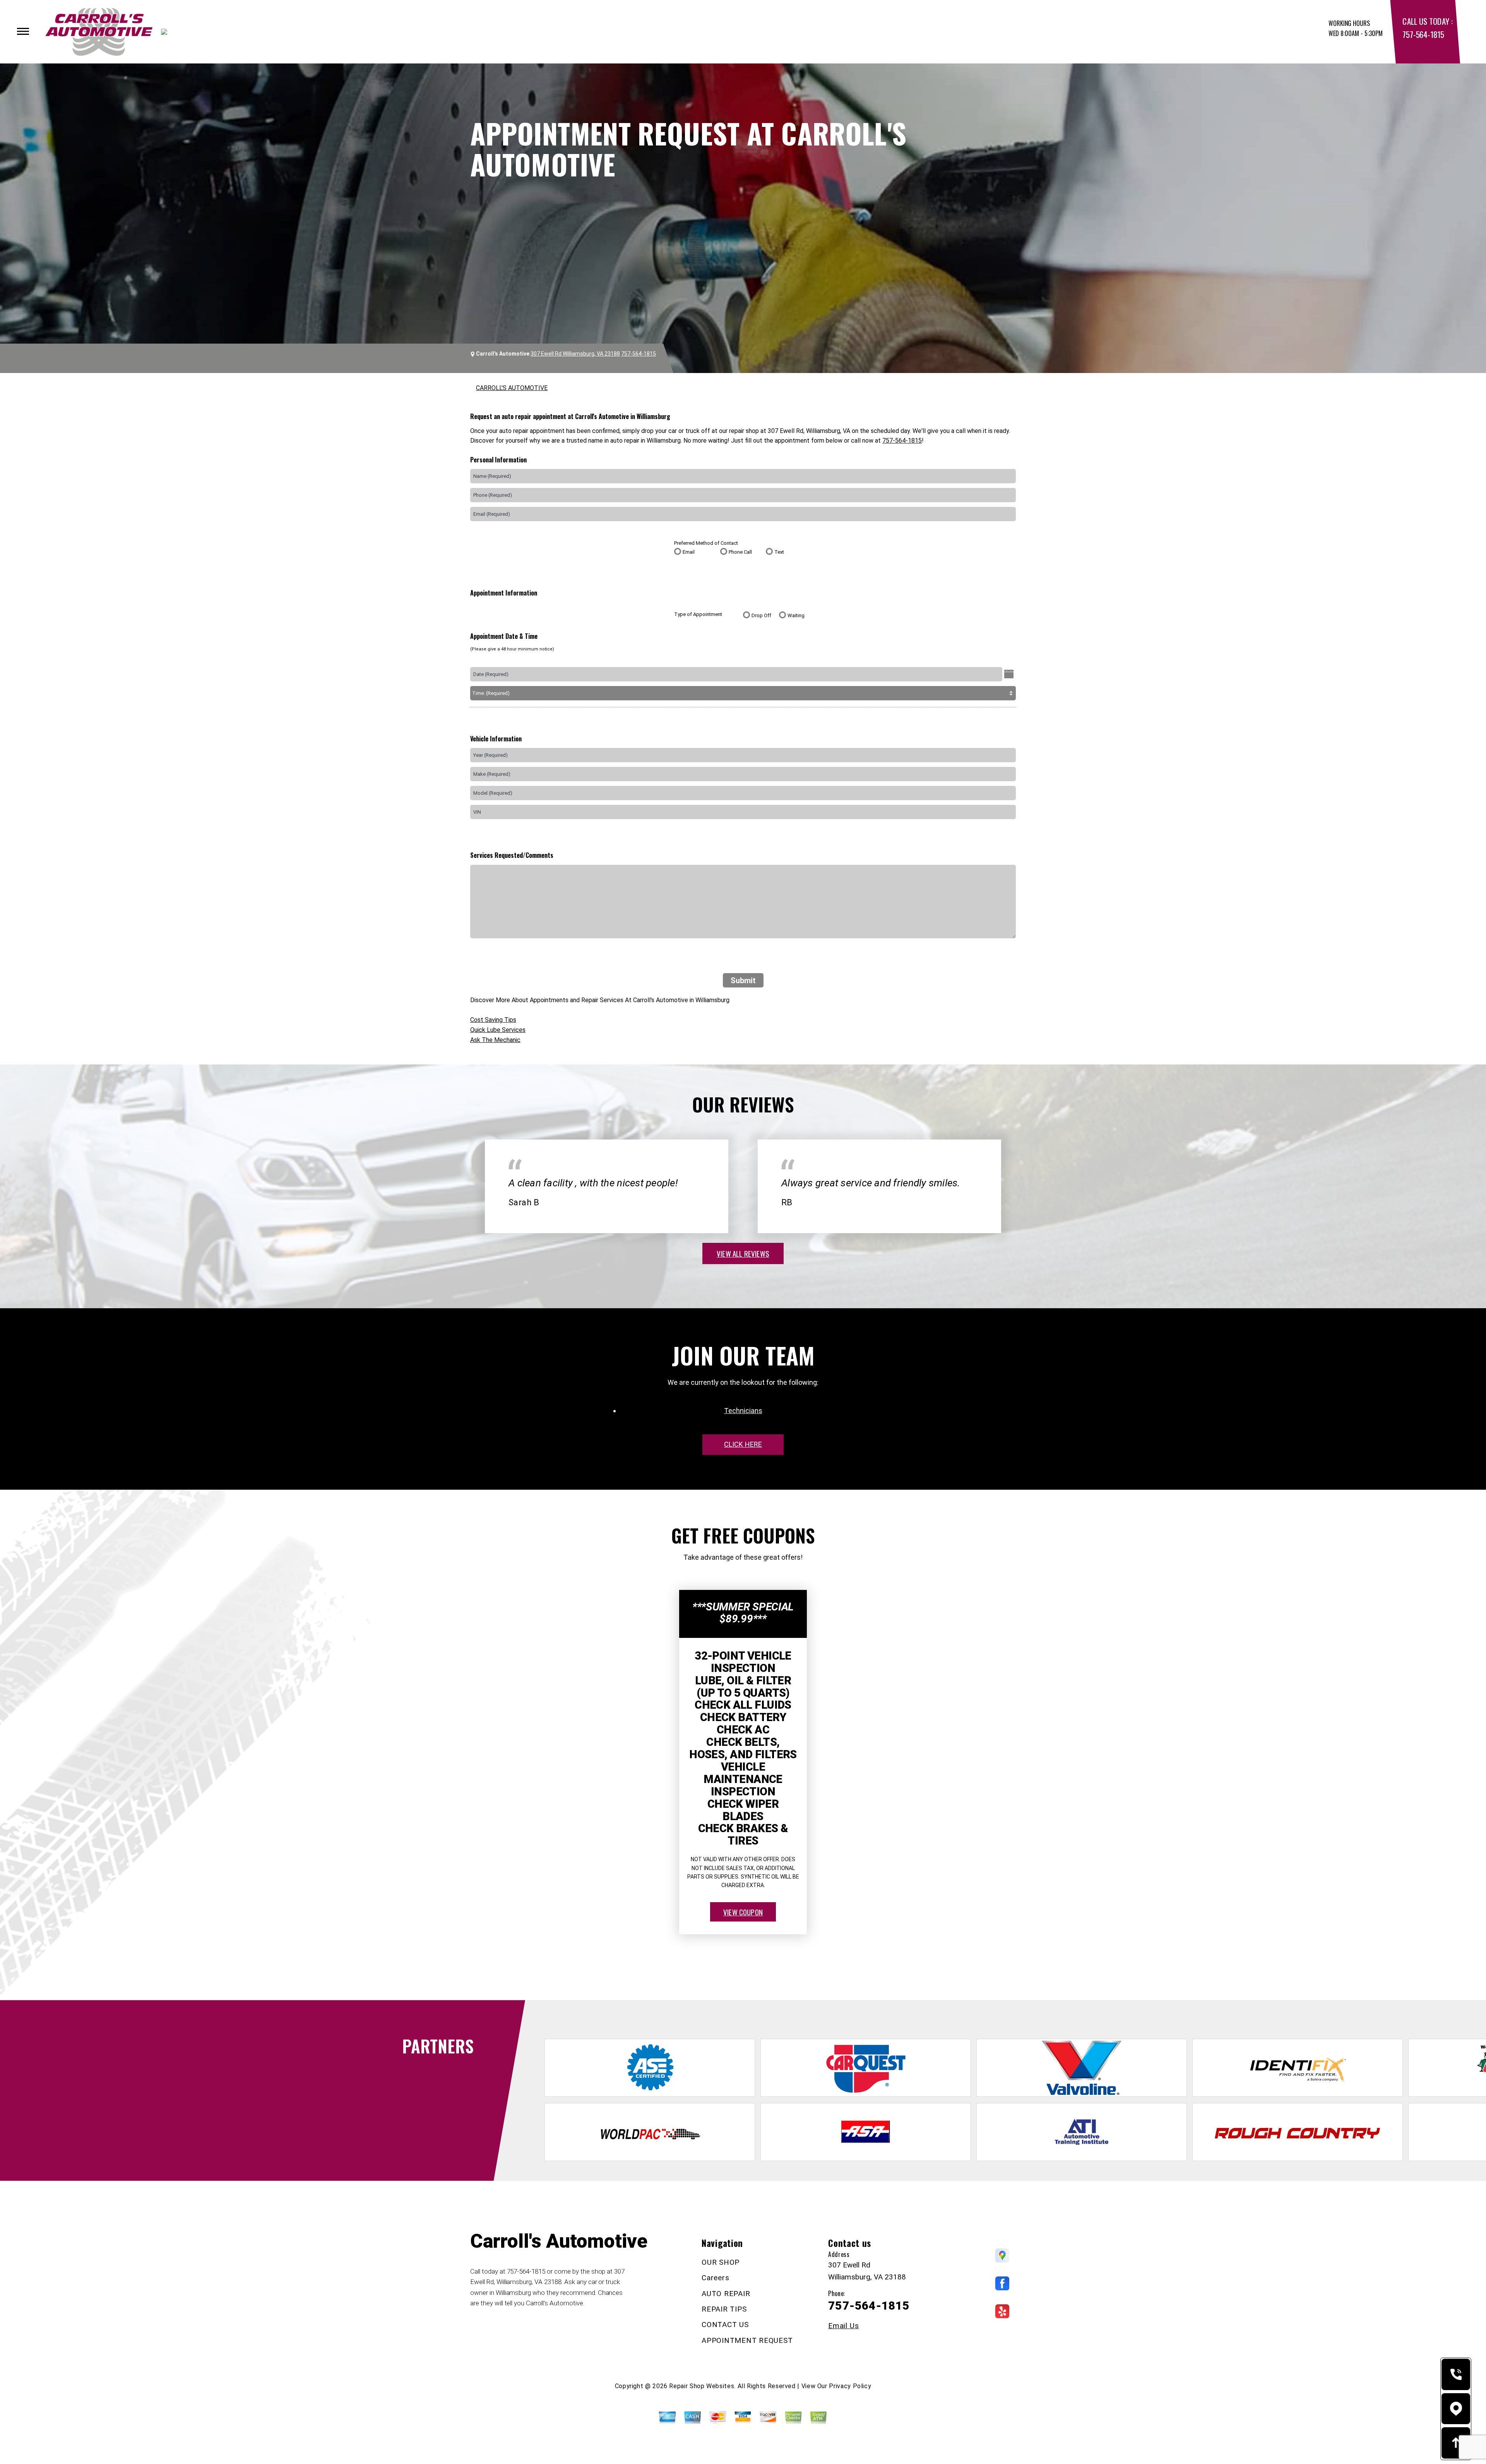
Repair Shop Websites (702, 2386)
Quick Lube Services (498, 1030)
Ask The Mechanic (495, 1040)
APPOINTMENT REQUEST (747, 2340)
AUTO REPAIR (726, 2294)
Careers (715, 2278)
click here (743, 1444)
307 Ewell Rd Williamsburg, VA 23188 (575, 354)
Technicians (743, 1411)
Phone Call (740, 552)
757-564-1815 (1423, 34)
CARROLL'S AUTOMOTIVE (512, 388)
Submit (743, 980)
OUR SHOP (721, 2262)
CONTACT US (725, 2325)
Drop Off (761, 615)
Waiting (796, 615)
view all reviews (743, 1253)
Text (779, 552)
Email (689, 552)
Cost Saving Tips (493, 1020)
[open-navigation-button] (23, 31)
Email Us (843, 2326)
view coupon (743, 1912)
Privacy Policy (850, 2386)
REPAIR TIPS (724, 2309)
